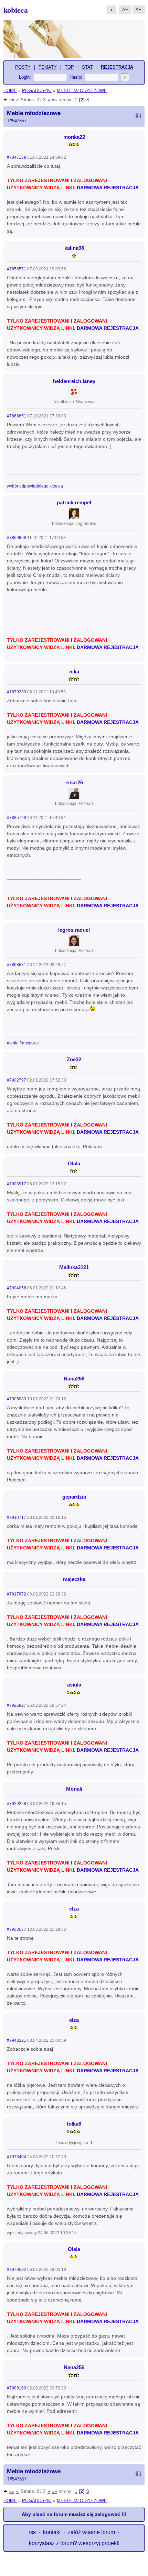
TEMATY (48, 67)
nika (74, 671)
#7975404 (17, 2157)
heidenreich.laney (74, 381)
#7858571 (17, 269)
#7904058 (17, 1288)
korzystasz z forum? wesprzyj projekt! (74, 2543)
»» (54, 100)
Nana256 (74, 1379)
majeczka (74, 1579)
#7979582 (17, 2270)
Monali (74, 1789)
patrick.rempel (74, 502)
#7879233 (17, 692)
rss (32, 2532)
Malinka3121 (74, 1267)
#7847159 (17, 157)
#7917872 (17, 1594)
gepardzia (74, 1497)
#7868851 (17, 416)
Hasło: (76, 77)
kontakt (52, 2532)
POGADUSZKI (37, 91)
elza (74, 1909)
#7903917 (17, 1184)
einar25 (74, 782)
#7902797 (17, 1080)
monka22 (74, 137)
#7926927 (17, 1705)
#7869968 (17, 538)
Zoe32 (74, 1059)
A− (125, 9)
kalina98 (74, 248)
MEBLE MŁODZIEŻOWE (82, 91)
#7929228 (17, 1804)
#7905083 (17, 1399)
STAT (87, 67)
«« (12, 100)
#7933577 (17, 1929)
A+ (139, 9)
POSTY (23, 67)
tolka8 (74, 2124)
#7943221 (17, 2040)
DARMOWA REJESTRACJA (108, 188)
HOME (10, 91)
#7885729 (17, 818)
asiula (74, 1685)
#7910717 (17, 1517)
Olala (74, 1163)
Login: (25, 77)
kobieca (16, 10)
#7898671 (17, 965)
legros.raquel (74, 930)
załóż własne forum (91, 2532)
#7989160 (17, 2388)
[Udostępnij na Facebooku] (138, 116)
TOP (69, 67)
